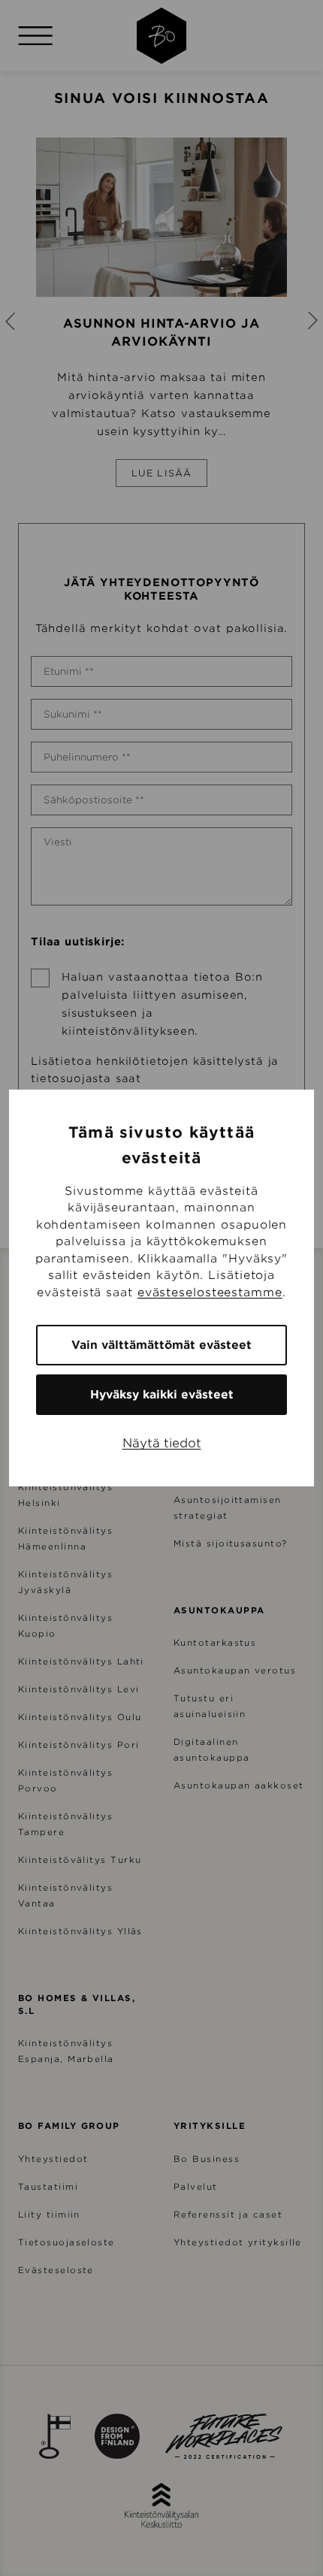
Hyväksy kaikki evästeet (162, 1395)
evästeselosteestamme (210, 1293)
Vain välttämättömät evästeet (161, 1345)
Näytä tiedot (162, 1443)
